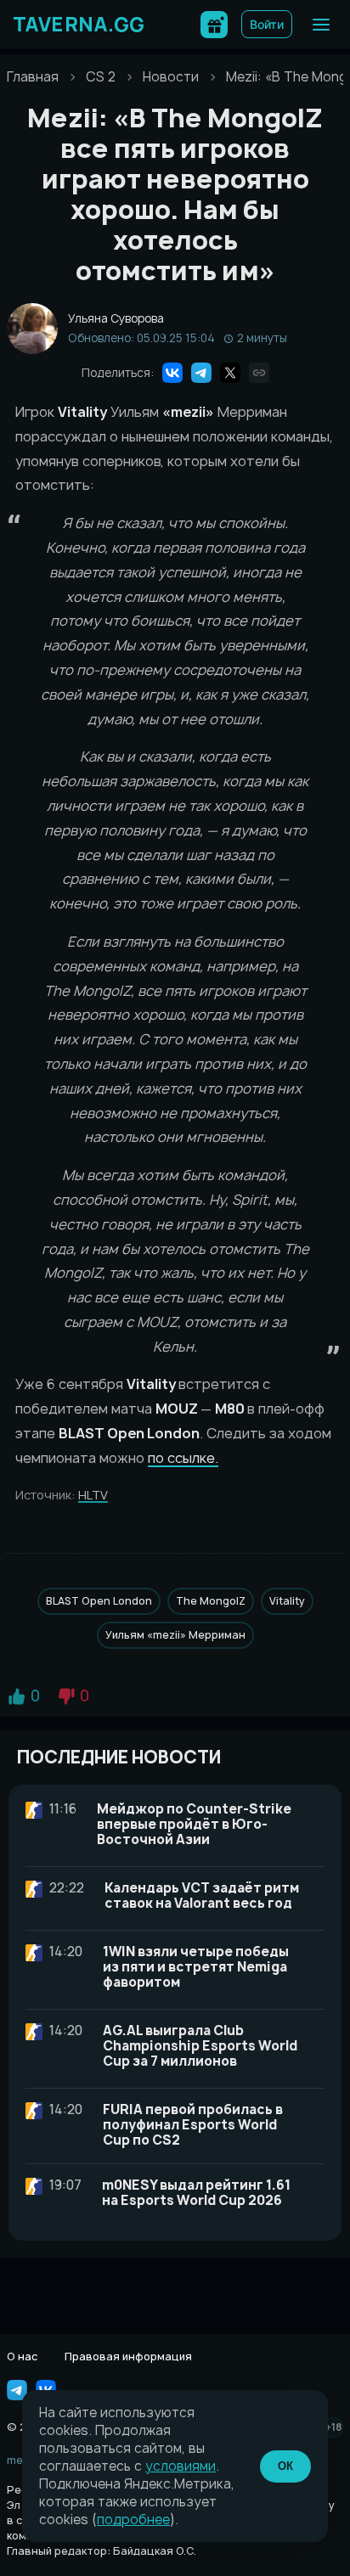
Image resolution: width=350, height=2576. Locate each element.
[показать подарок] (214, 25)
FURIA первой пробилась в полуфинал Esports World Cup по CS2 (193, 2125)
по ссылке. (183, 1458)
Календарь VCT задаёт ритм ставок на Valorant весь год (202, 1895)
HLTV (93, 1495)
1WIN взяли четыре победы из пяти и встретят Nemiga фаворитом (196, 1967)
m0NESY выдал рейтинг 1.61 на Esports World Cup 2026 (196, 2193)
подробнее (133, 2520)
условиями (181, 2466)
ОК (285, 2466)
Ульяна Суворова (116, 319)
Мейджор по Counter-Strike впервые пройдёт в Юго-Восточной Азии (194, 1824)
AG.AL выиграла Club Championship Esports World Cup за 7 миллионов (200, 2046)
